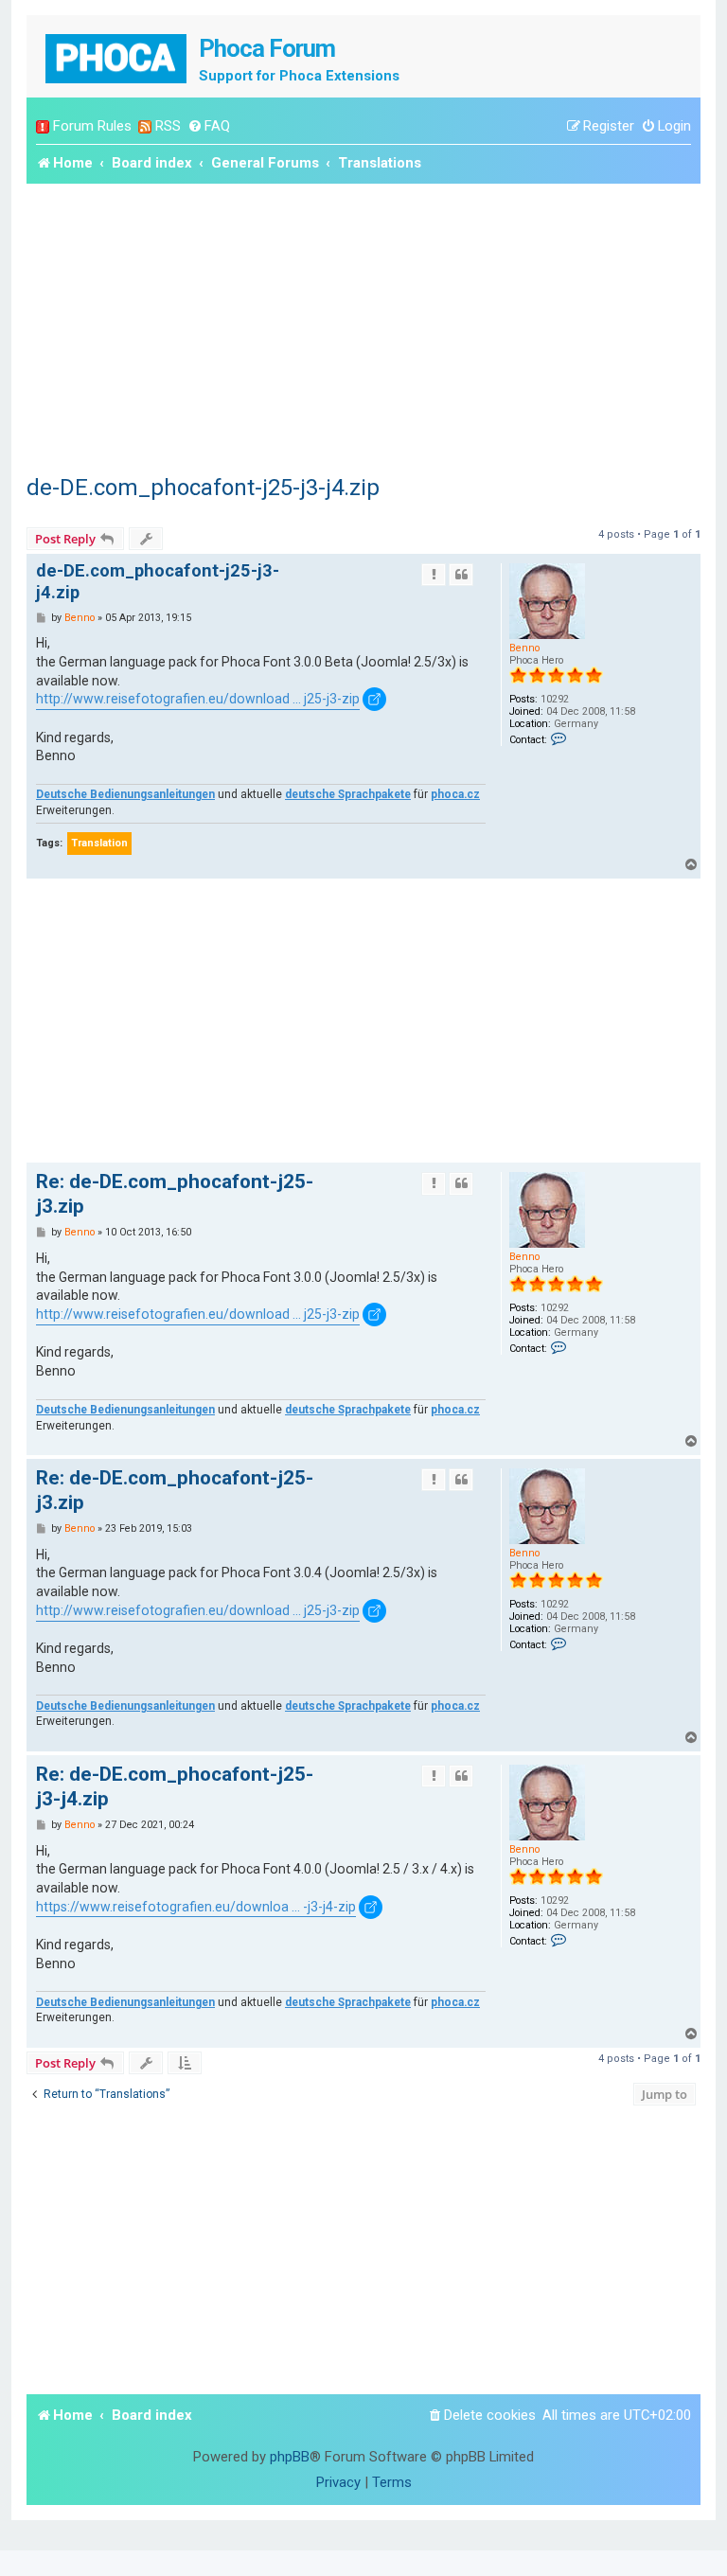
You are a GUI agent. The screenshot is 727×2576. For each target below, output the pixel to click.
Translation (99, 843)
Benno (524, 648)
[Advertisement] (363, 326)
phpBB (290, 2457)
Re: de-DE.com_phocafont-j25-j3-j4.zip (175, 1786)
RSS (168, 126)
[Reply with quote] (461, 575)
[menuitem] (209, 126)
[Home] (117, 56)
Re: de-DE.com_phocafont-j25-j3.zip (175, 1194)
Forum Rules (92, 126)
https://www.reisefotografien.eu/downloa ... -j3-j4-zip (196, 1907)
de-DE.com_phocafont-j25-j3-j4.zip (203, 488)
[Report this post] (434, 575)
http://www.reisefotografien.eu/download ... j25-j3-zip (198, 699)
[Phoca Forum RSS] (145, 126)
